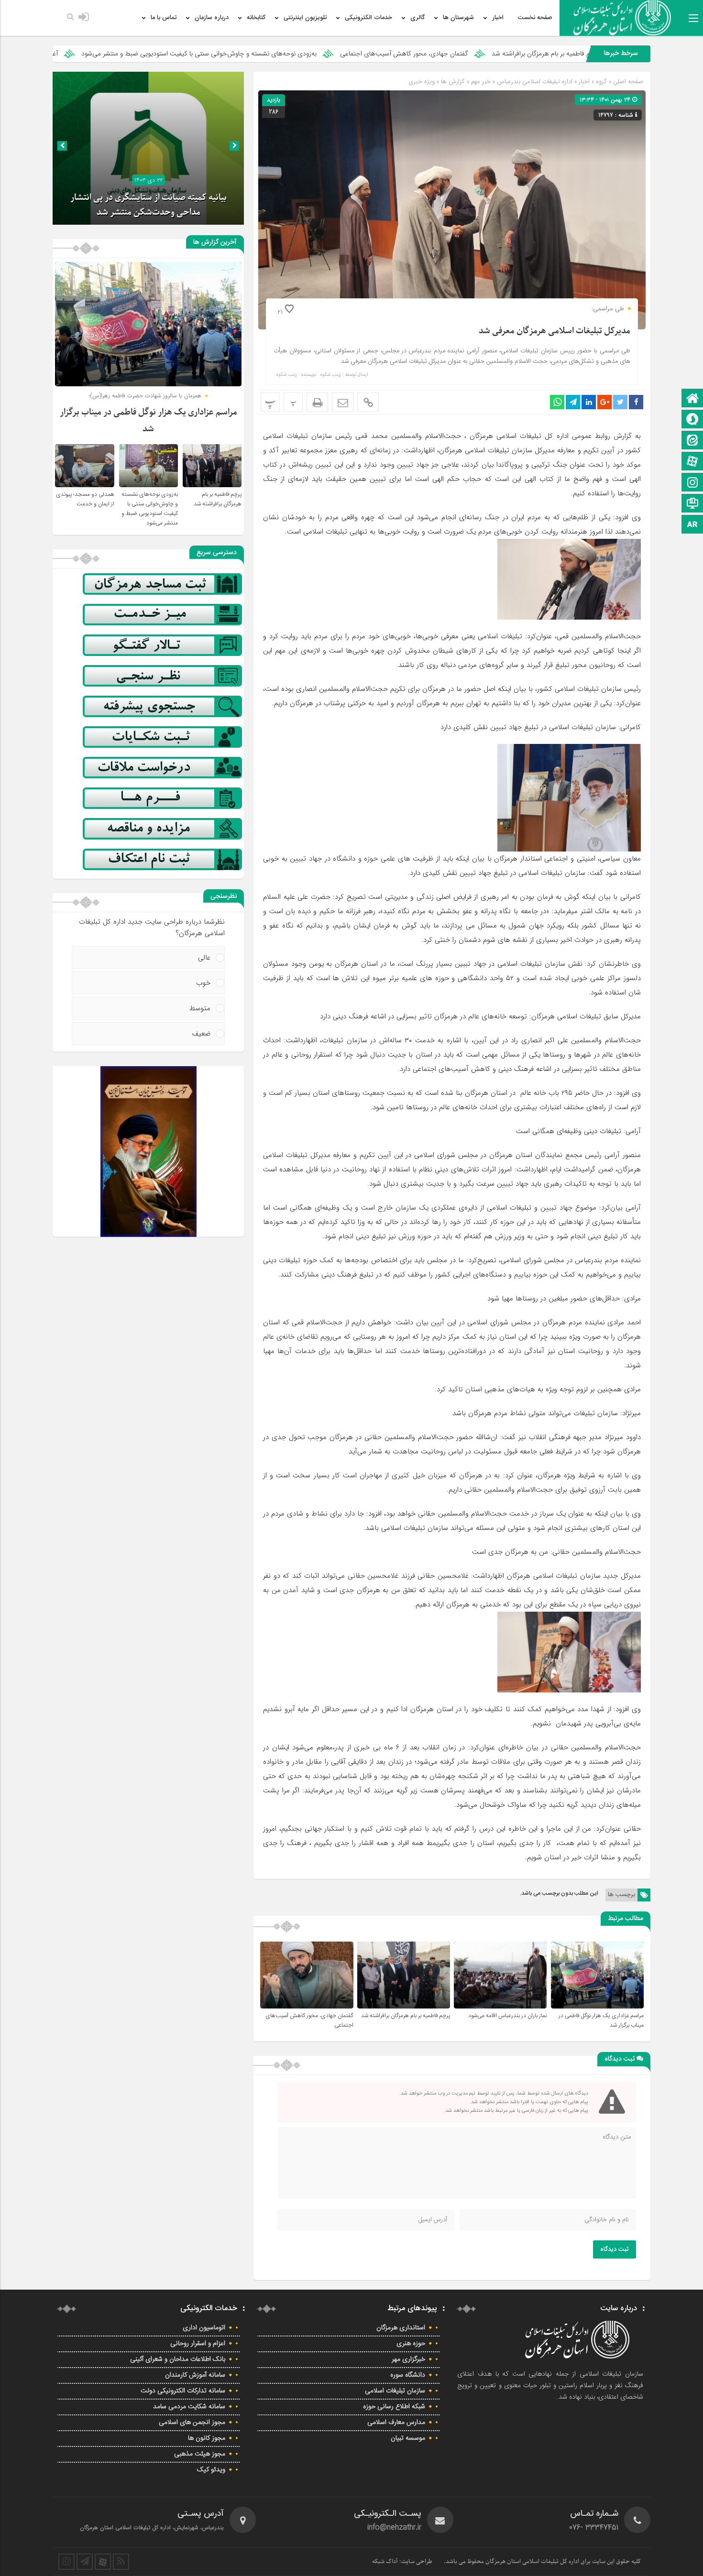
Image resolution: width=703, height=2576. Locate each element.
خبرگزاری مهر (408, 2359)
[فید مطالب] (121, 2562)
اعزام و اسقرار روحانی (198, 2344)
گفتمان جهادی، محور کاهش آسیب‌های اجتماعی (550, 54)
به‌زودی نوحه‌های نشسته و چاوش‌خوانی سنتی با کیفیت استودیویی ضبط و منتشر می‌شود (345, 54)
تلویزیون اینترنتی (305, 18)
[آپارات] (692, 462)
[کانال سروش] (692, 420)
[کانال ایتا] (692, 441)
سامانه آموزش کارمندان (195, 2375)
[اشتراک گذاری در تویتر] (620, 402)
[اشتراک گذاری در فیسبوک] (636, 402)
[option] (148, 148)
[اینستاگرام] (692, 483)
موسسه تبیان (408, 2438)
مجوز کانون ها (207, 2438)
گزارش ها (453, 82)
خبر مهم (481, 82)
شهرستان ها (458, 18)
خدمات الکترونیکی (368, 18)
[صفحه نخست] (692, 399)
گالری (417, 18)
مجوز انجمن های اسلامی (192, 2423)
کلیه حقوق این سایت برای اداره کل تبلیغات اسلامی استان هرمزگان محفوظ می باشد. (542, 2562)
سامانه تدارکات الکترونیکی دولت (183, 2391)
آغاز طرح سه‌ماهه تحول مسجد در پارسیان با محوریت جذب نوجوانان (114, 54)
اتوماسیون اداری (204, 2328)
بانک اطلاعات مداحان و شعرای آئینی (178, 2359)
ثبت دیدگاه (615, 2249)
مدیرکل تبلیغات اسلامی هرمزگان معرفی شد (555, 331)
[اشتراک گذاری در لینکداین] (589, 402)
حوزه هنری (411, 2344)
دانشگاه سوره (408, 2375)
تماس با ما (164, 18)
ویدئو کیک (211, 2470)
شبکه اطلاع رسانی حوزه (394, 2407)
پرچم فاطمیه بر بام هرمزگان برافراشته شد (406, 2016)
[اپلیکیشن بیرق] (692, 525)
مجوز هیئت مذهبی (200, 2454)
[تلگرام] (85, 2562)
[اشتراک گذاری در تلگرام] (573, 402)
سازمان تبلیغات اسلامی (395, 2391)
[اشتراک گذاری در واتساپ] (557, 402)
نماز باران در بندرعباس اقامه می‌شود (507, 2016)
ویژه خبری (422, 82)
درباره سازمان (212, 18)
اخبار (498, 18)
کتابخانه (256, 18)
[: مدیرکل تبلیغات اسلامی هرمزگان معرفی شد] (343, 402)
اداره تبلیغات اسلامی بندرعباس (535, 82)
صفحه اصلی (627, 82)
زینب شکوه (330, 375)
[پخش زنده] (692, 504)
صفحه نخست (535, 18)
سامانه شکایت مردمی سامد (189, 2407)
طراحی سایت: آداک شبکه (402, 2562)
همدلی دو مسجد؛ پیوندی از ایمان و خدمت (85, 499)
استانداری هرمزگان (401, 2328)
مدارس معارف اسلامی (396, 2423)
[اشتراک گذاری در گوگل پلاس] (604, 402)
